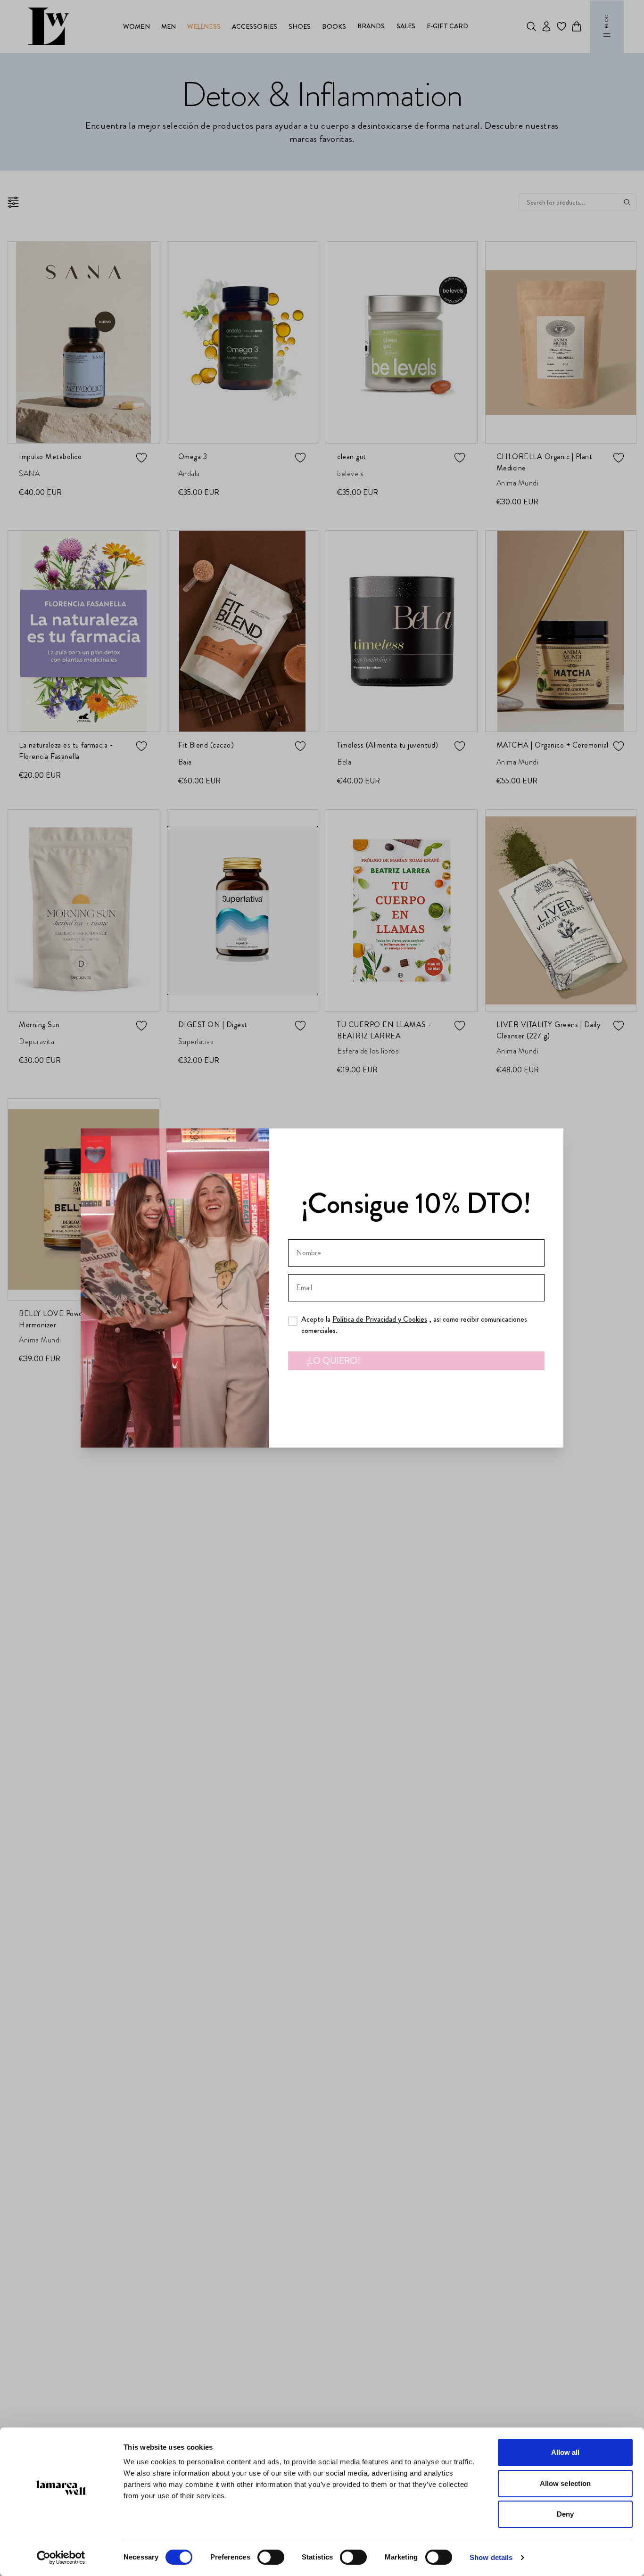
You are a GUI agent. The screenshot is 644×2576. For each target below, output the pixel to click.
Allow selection (566, 2483)
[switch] (271, 2557)
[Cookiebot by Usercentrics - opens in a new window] (61, 2558)
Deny (565, 2514)
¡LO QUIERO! (334, 1361)
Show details (491, 2557)
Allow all (566, 2452)
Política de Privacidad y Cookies (380, 1319)
